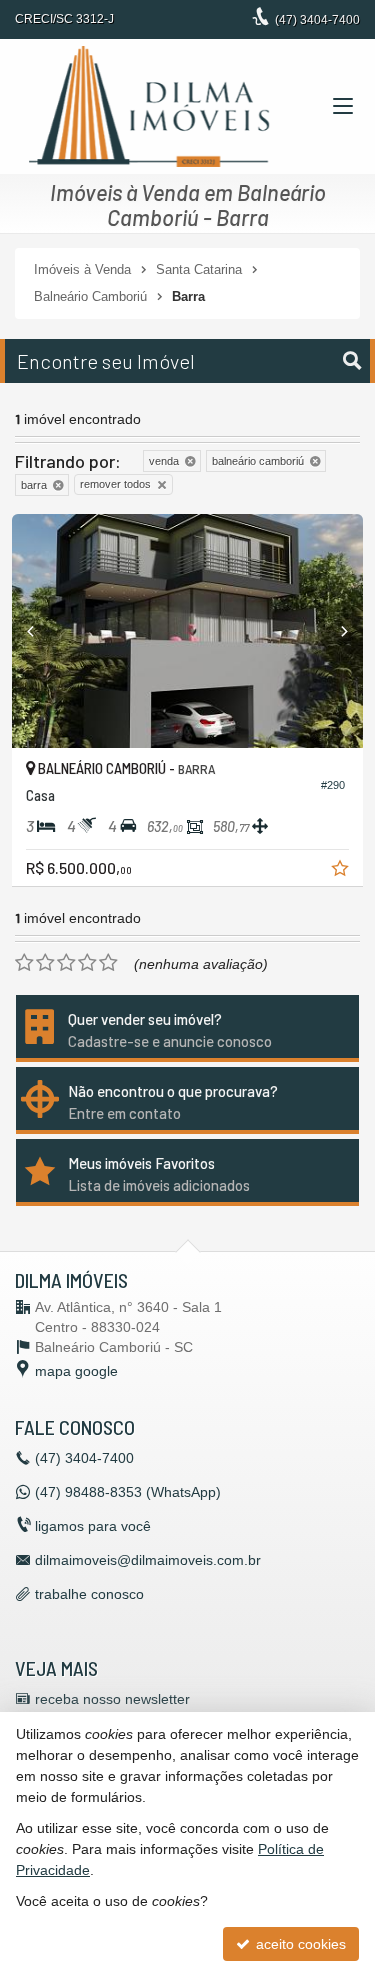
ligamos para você (93, 1526)
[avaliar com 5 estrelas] (108, 963)
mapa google (76, 1371)
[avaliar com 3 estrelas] (66, 963)
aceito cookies (299, 1944)
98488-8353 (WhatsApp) (128, 1492)
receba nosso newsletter (112, 1699)
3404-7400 (317, 20)
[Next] (336, 631)
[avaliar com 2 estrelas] (45, 963)
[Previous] (38, 631)
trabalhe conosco (89, 1594)
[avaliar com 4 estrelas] (87, 963)
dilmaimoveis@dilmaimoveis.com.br (148, 1560)
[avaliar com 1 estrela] (24, 963)
